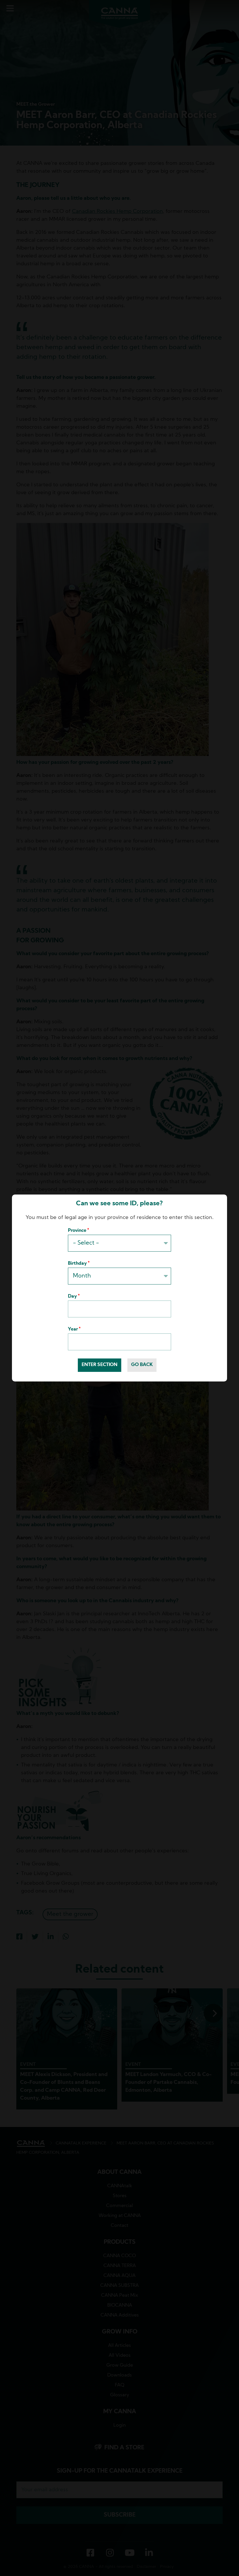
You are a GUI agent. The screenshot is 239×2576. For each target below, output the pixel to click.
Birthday (77, 1264)
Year (73, 1329)
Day (72, 1296)
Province (77, 1231)
